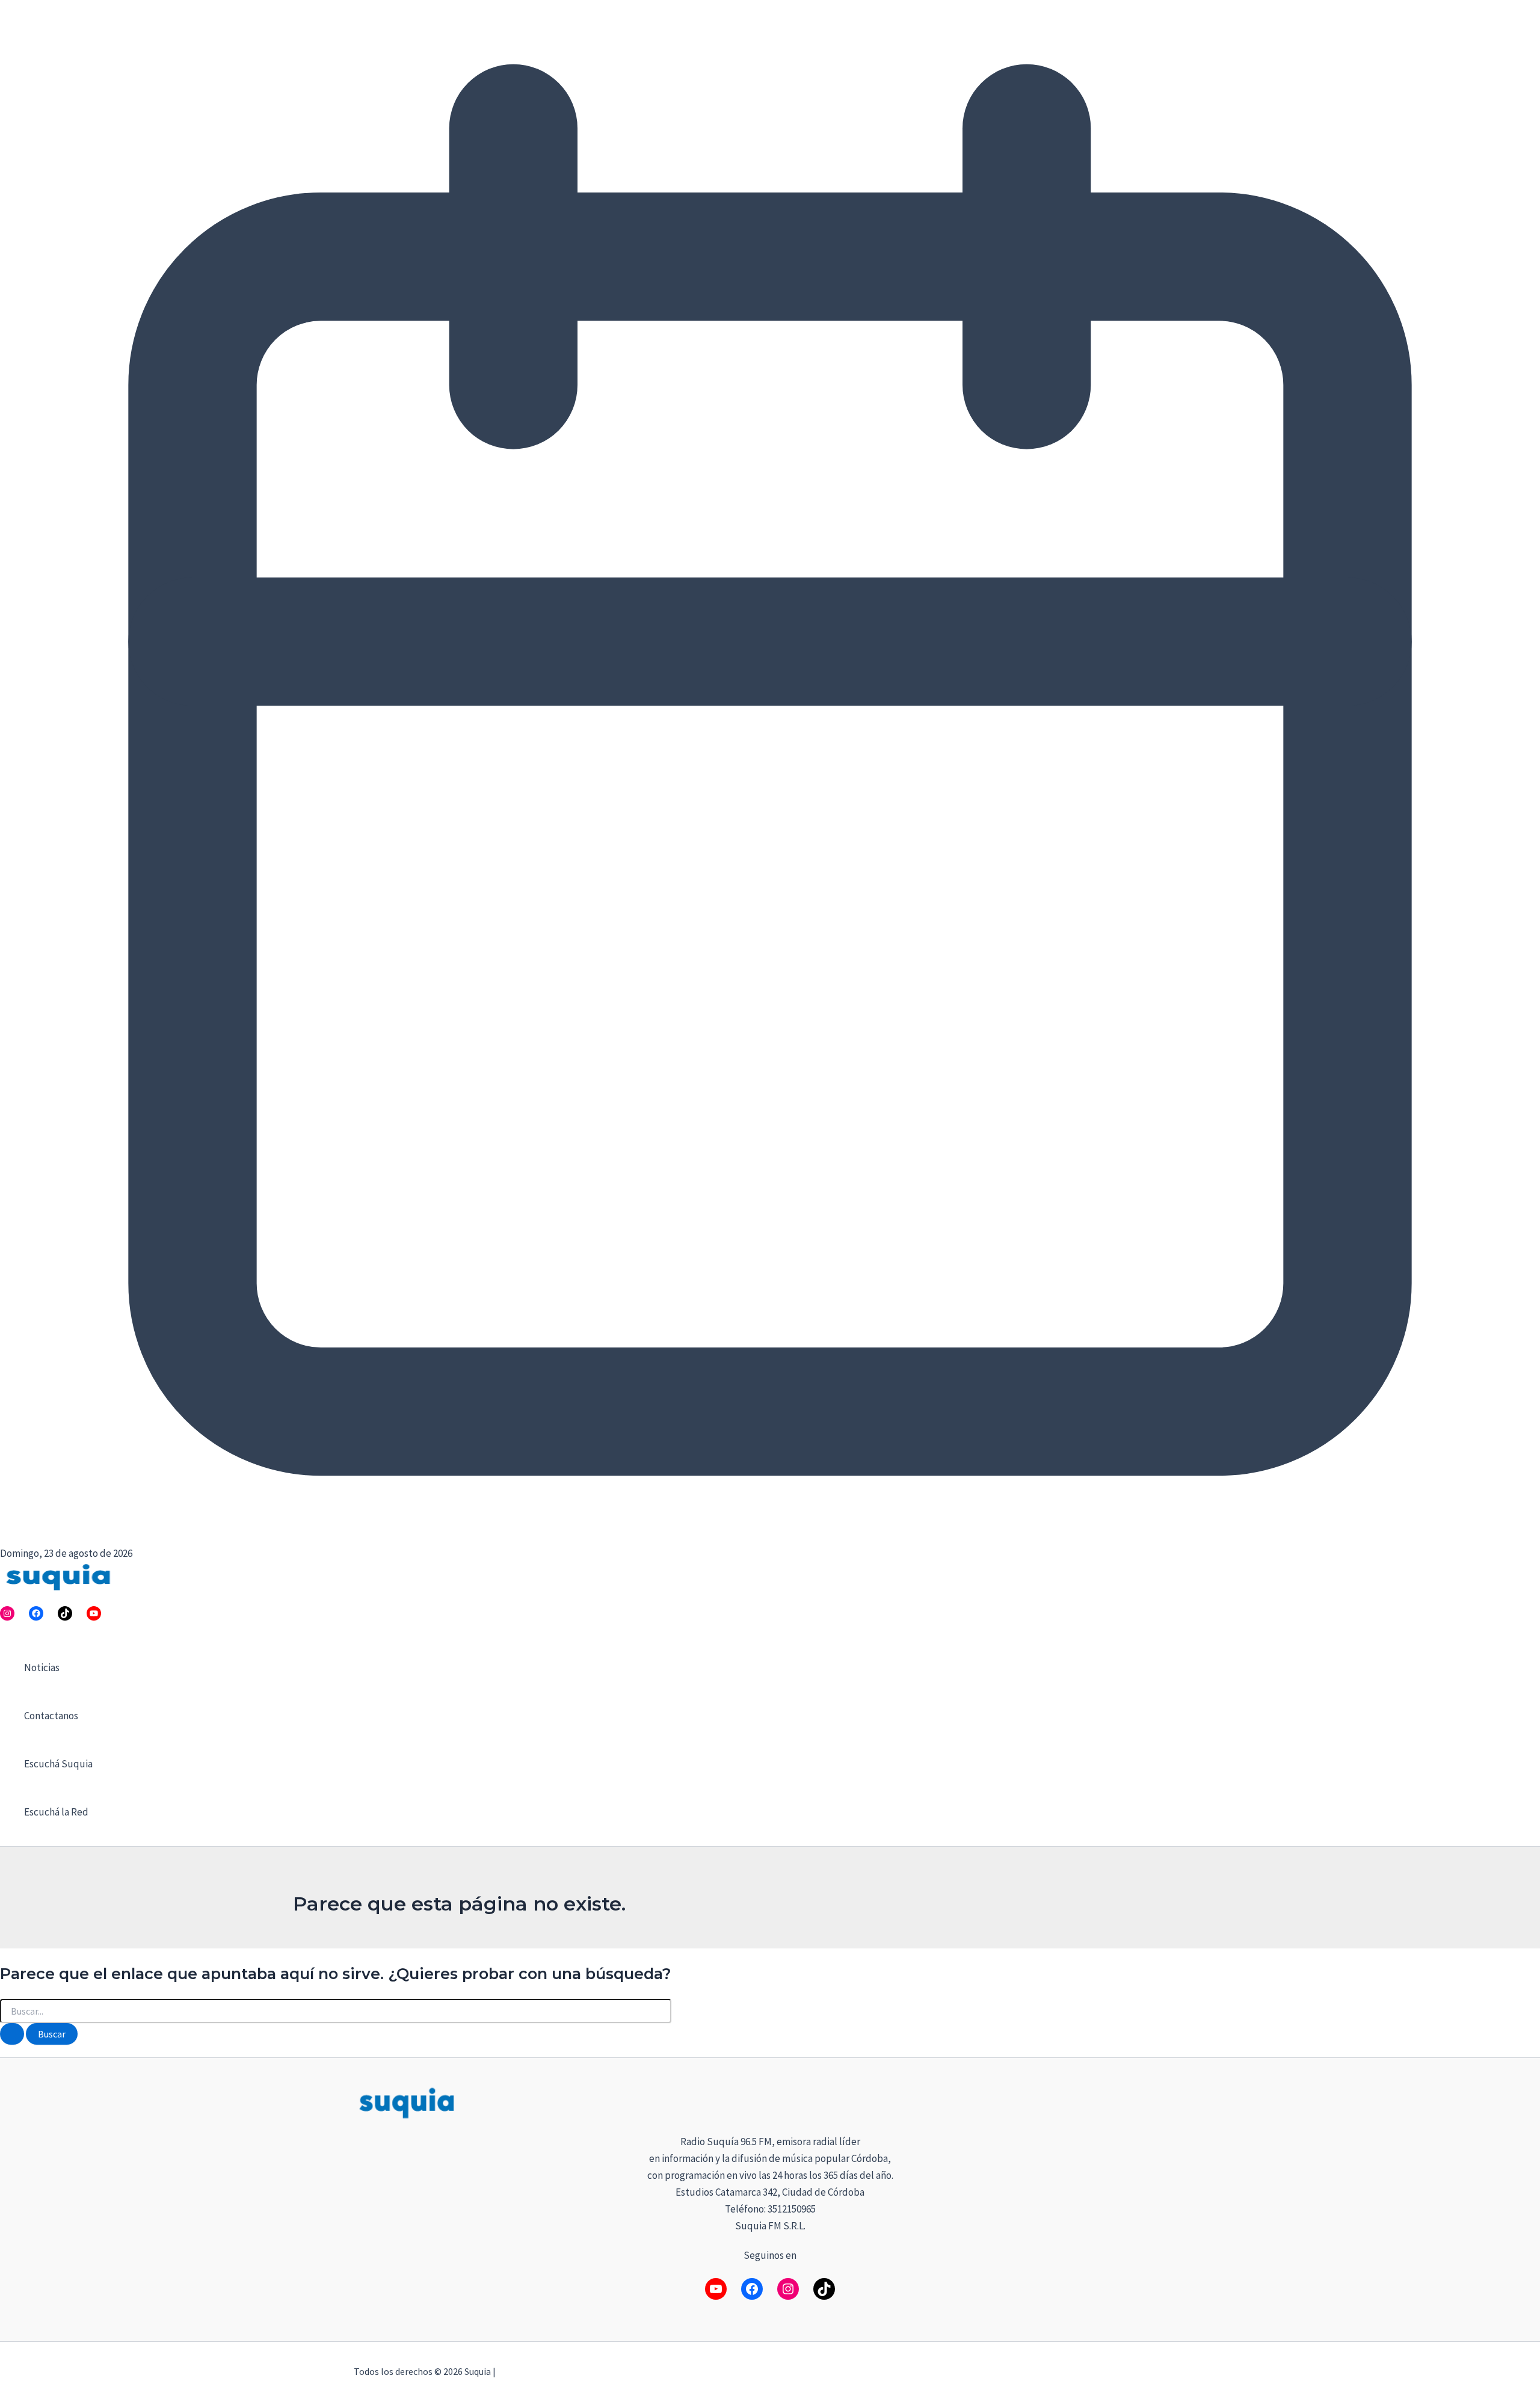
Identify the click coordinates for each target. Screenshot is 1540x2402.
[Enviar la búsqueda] (12, 2034)
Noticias (42, 1668)
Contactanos (51, 1716)
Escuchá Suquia (58, 1764)
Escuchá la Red (56, 1812)
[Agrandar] (1171, 2101)
